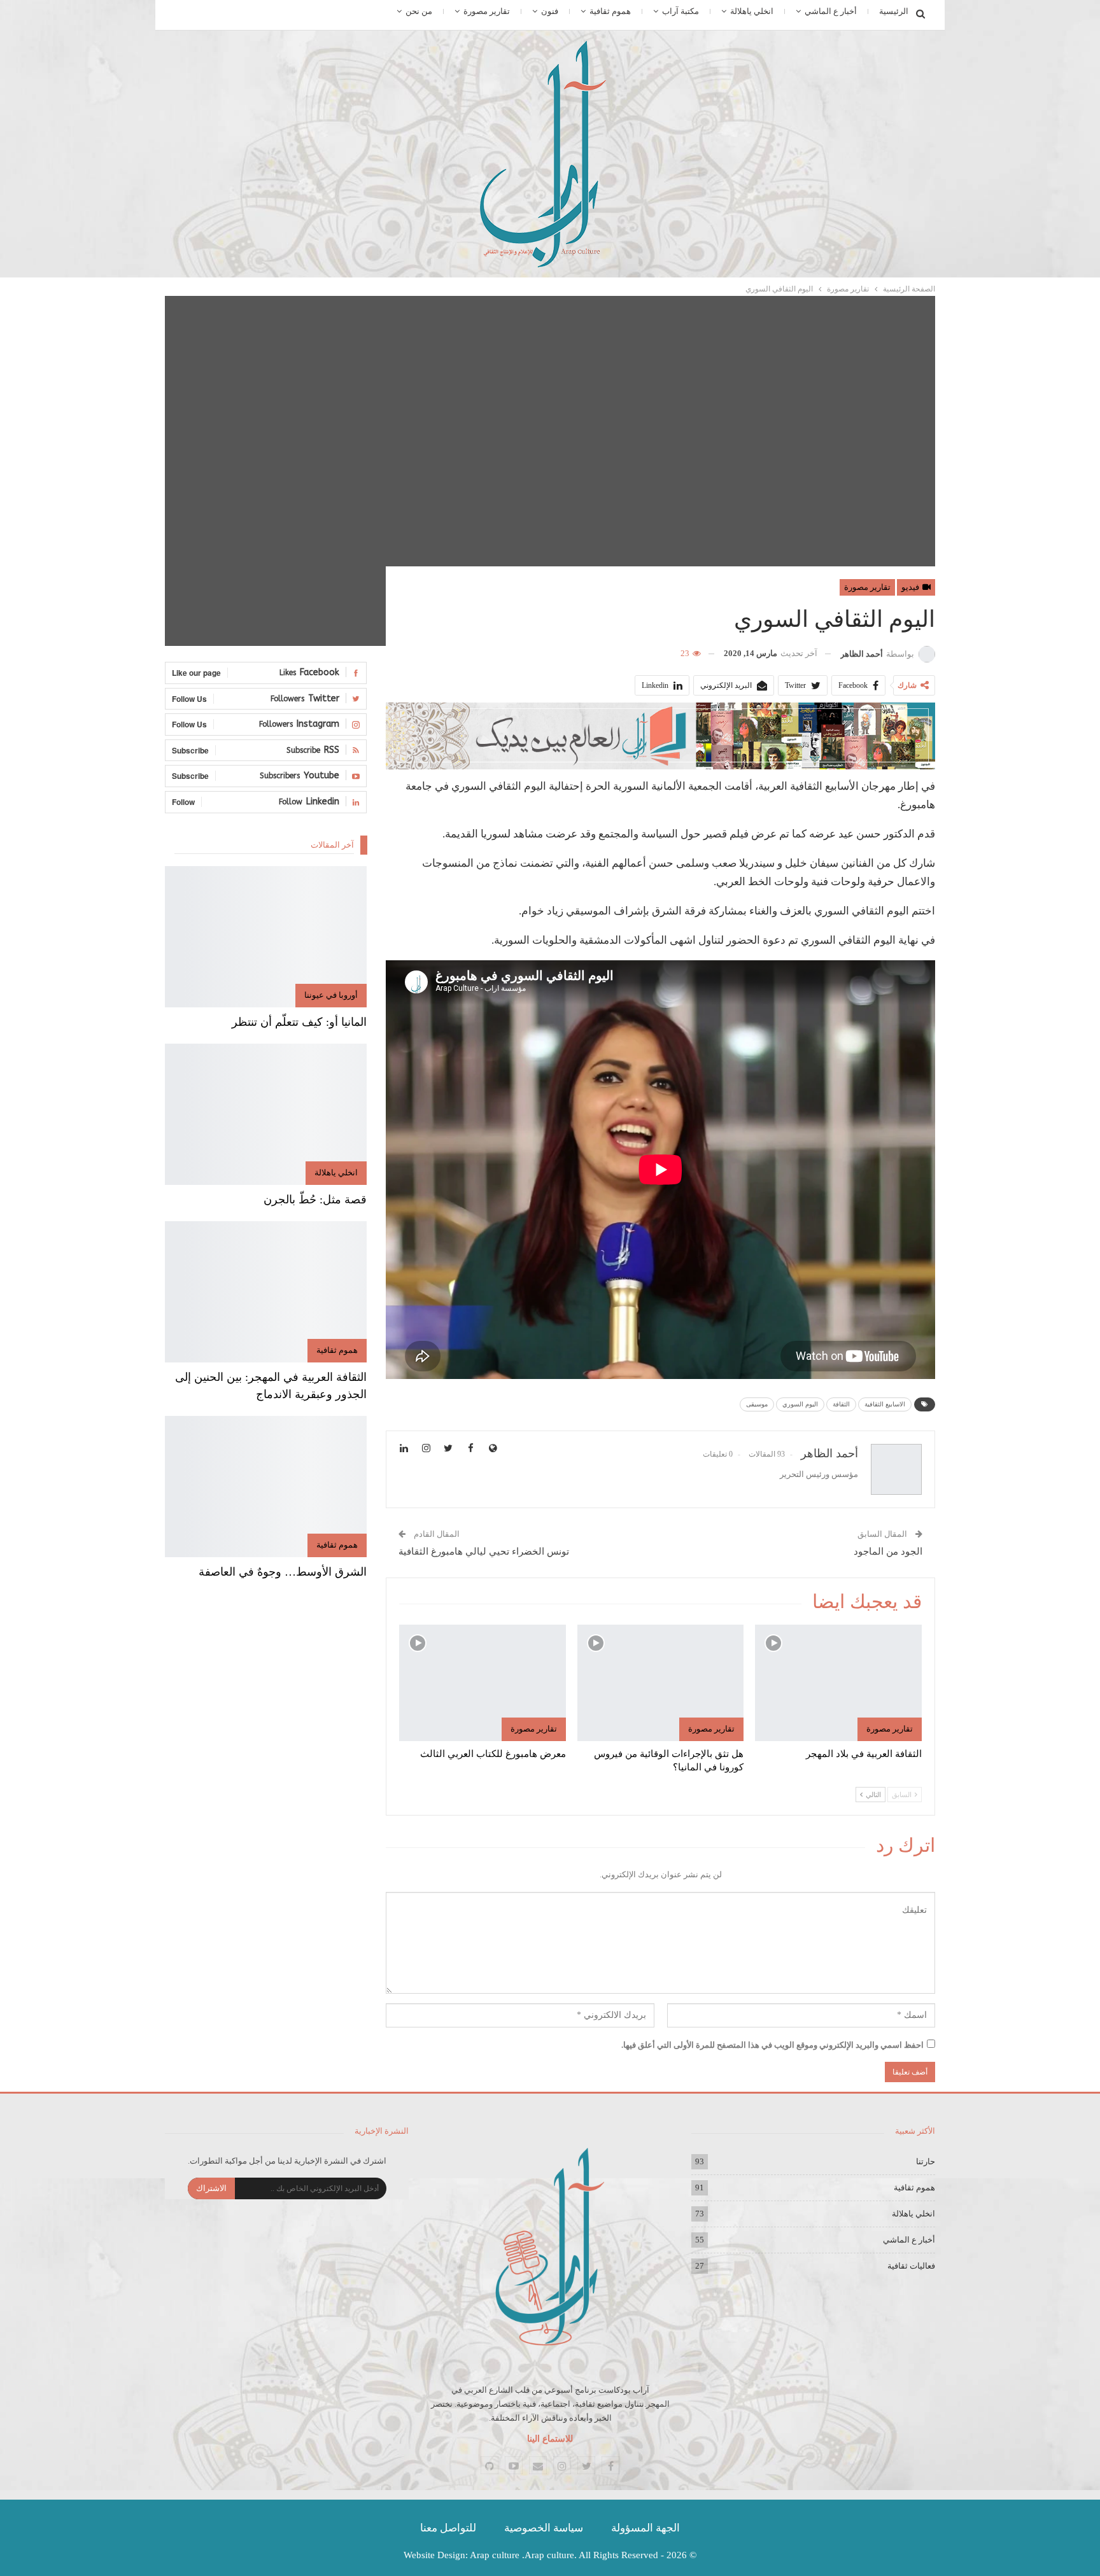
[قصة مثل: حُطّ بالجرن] (266, 1114)
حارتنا (926, 2161)
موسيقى (757, 1404)
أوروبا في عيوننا (331, 995)
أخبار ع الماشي (831, 11)
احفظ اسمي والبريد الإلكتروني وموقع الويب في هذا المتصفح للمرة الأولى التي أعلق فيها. (772, 2045)
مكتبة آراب (680, 11)
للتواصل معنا (448, 2528)
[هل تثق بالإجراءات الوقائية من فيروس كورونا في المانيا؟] (661, 1683)
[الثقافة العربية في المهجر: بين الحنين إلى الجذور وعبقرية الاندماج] (266, 1292)
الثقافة (841, 1404)
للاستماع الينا (550, 2439)
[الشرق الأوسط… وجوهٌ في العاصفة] (266, 1487)
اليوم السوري (800, 1404)
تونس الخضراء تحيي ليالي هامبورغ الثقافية (484, 1551)
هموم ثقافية (610, 11)
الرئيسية (894, 11)
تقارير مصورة (487, 11)
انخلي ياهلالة (752, 11)
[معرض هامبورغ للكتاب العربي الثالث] (483, 1683)
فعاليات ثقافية (911, 2266)
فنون (550, 11)
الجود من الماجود (888, 1551)
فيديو (911, 587)
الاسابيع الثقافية (885, 1404)
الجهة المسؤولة (645, 2528)
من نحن (419, 11)
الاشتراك (211, 2188)
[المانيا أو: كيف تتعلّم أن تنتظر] (266, 937)
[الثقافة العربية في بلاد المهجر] (838, 1683)
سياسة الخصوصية (544, 2528)
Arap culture (495, 2555)
